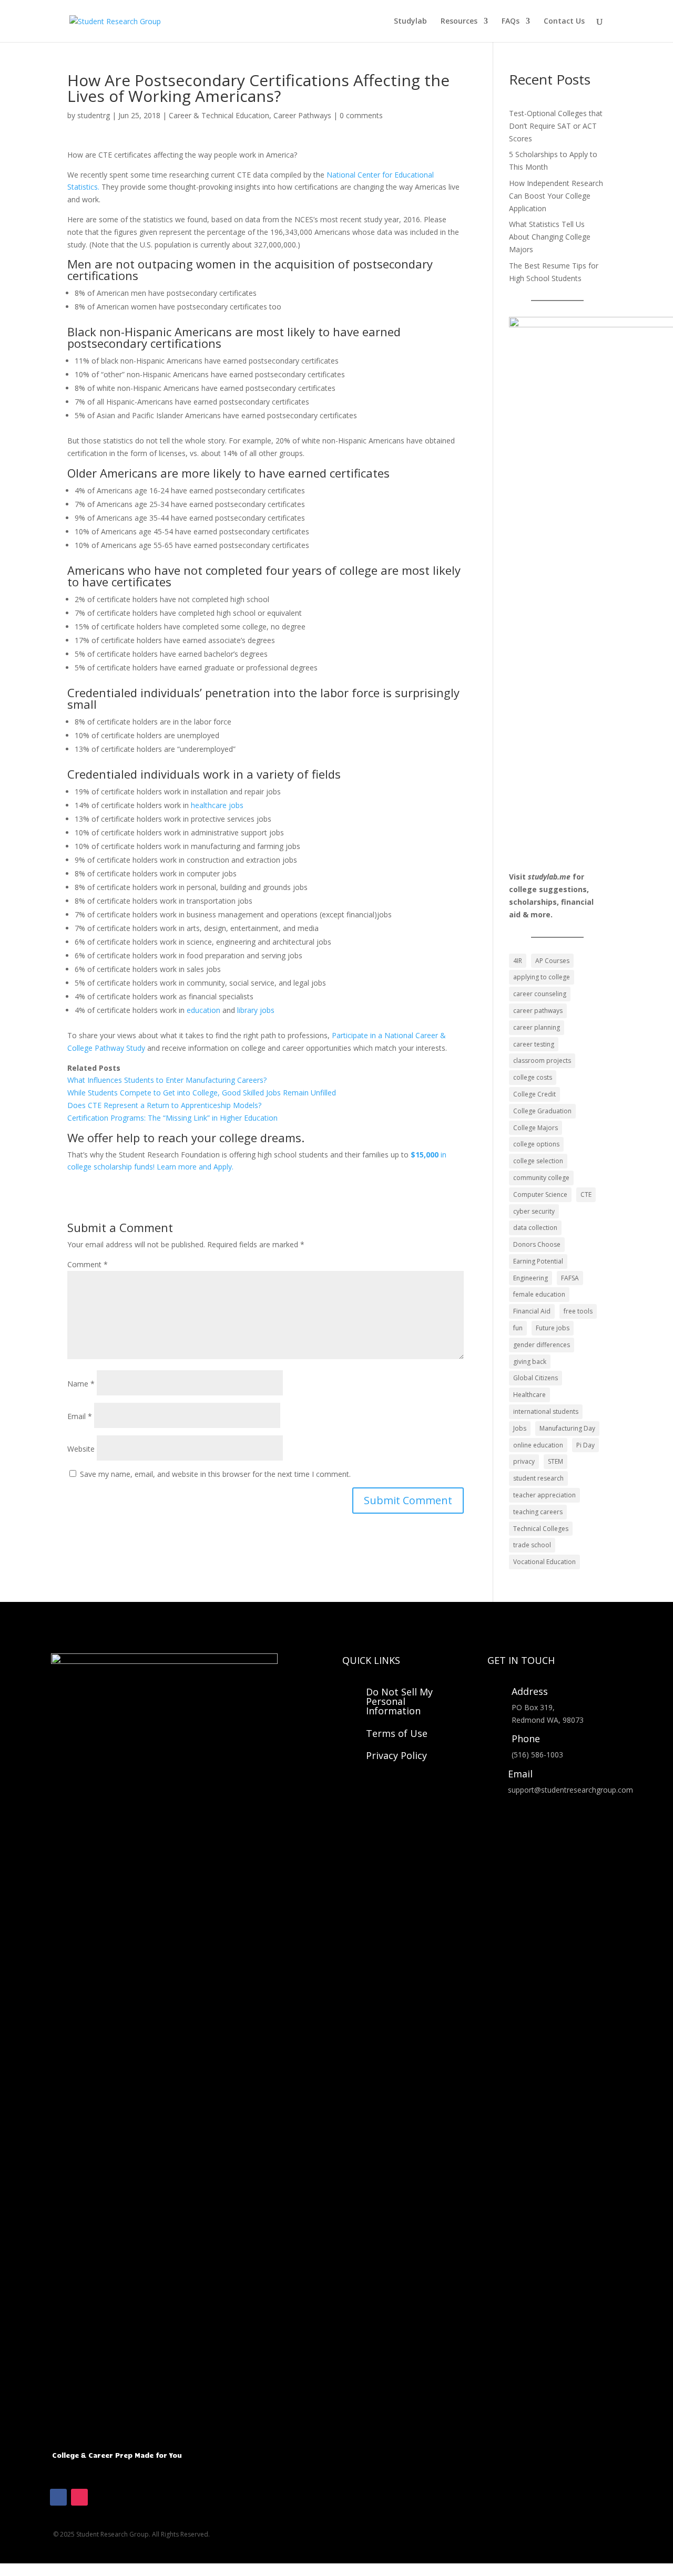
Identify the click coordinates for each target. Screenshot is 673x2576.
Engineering (531, 1278)
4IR (518, 961)
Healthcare (529, 1395)
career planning (537, 1027)
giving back (530, 1362)
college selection (538, 1161)
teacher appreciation (544, 1495)
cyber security (534, 1211)
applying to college (542, 977)
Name (81, 1384)
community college (541, 1178)
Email (80, 1416)
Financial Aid (532, 1311)
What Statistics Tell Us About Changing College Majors (550, 237)
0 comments (361, 115)
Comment (88, 1264)
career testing (534, 1044)
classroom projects (542, 1061)
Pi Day (585, 1445)
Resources (459, 22)
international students (546, 1411)
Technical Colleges (541, 1529)
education (203, 1010)
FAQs (511, 22)
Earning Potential (538, 1261)
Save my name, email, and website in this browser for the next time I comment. (215, 1474)
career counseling (540, 994)
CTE (586, 1194)
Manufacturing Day (567, 1428)
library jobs (256, 1010)
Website (81, 1449)
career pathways (538, 1011)
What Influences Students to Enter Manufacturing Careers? (167, 1080)
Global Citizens (536, 1378)
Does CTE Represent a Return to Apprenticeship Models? (164, 1105)
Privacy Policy (396, 1755)
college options (536, 1144)
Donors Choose (537, 1244)
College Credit (534, 1094)
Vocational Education (544, 1562)
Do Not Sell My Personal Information (399, 1701)
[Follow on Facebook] (58, 2497)
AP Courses (552, 961)
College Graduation (542, 1111)
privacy (524, 1461)
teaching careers (538, 1512)
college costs (533, 1077)
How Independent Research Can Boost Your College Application (556, 196)
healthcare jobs (217, 805)
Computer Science (540, 1194)
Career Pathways (302, 115)
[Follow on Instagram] (79, 2497)
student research (538, 1478)
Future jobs (553, 1328)
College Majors (536, 1128)
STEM (555, 1461)
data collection (535, 1228)
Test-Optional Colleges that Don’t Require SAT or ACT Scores (556, 126)
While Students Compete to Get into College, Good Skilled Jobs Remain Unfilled (202, 1093)
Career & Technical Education (219, 115)
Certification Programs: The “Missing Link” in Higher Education (172, 1118)
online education (538, 1445)
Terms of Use (397, 1733)
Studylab (410, 22)
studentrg (94, 115)
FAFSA (570, 1278)
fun (518, 1328)
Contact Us (564, 22)
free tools (578, 1311)
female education (539, 1294)
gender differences (542, 1345)
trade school (532, 1545)
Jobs (520, 1428)
